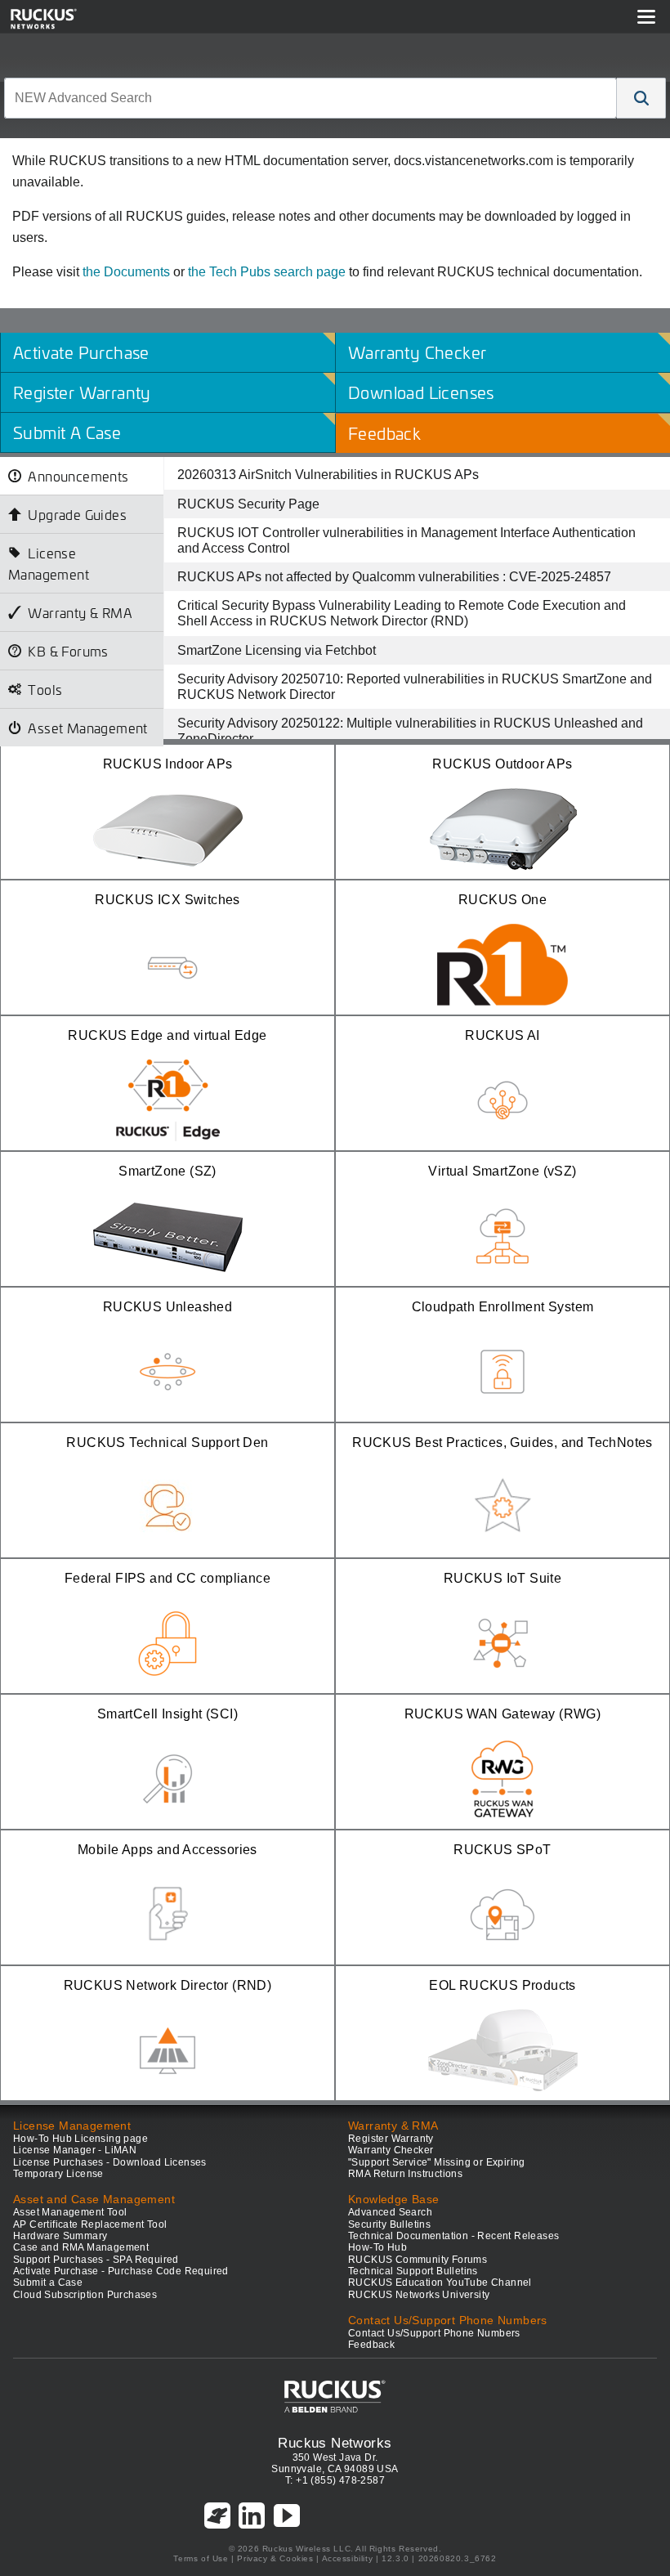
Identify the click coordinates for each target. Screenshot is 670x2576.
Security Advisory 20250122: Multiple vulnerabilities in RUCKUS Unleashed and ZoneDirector (410, 731)
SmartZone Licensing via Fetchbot (277, 650)
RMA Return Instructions (405, 2174)
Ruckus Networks (335, 2443)
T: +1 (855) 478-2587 (335, 2480)
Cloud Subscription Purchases (85, 2295)
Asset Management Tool (70, 2212)
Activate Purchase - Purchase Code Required (121, 2271)
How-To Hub (377, 2247)
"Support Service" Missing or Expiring (437, 2162)
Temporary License (58, 2174)
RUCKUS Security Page (248, 504)
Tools (45, 689)
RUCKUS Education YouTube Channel (440, 2283)
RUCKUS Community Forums (418, 2260)
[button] (641, 98)
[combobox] (310, 98)
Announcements (78, 476)
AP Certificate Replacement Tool (90, 2224)
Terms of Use (201, 2558)
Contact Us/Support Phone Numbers (434, 2333)
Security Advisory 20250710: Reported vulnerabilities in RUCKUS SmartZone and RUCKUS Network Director (415, 687)
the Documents (126, 272)
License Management (49, 563)
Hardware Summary (60, 2236)
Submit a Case (48, 2283)
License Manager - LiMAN (75, 2150)
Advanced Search (390, 2212)
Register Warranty (391, 2139)
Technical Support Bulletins (413, 2271)
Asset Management (87, 728)
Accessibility (348, 2558)
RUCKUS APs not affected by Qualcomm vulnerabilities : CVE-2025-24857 (394, 577)
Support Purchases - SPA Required (96, 2260)
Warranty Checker (391, 2150)
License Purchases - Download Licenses (110, 2162)
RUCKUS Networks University (419, 2295)
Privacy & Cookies (275, 2558)
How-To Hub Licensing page (80, 2139)
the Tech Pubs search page (267, 272)
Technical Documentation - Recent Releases (453, 2236)
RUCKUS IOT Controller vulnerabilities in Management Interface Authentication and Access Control (406, 540)
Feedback (371, 2345)
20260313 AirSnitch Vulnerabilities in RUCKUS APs (328, 475)
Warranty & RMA (80, 612)
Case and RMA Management (81, 2247)
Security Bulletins (389, 2224)
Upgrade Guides (77, 514)
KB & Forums (68, 651)
